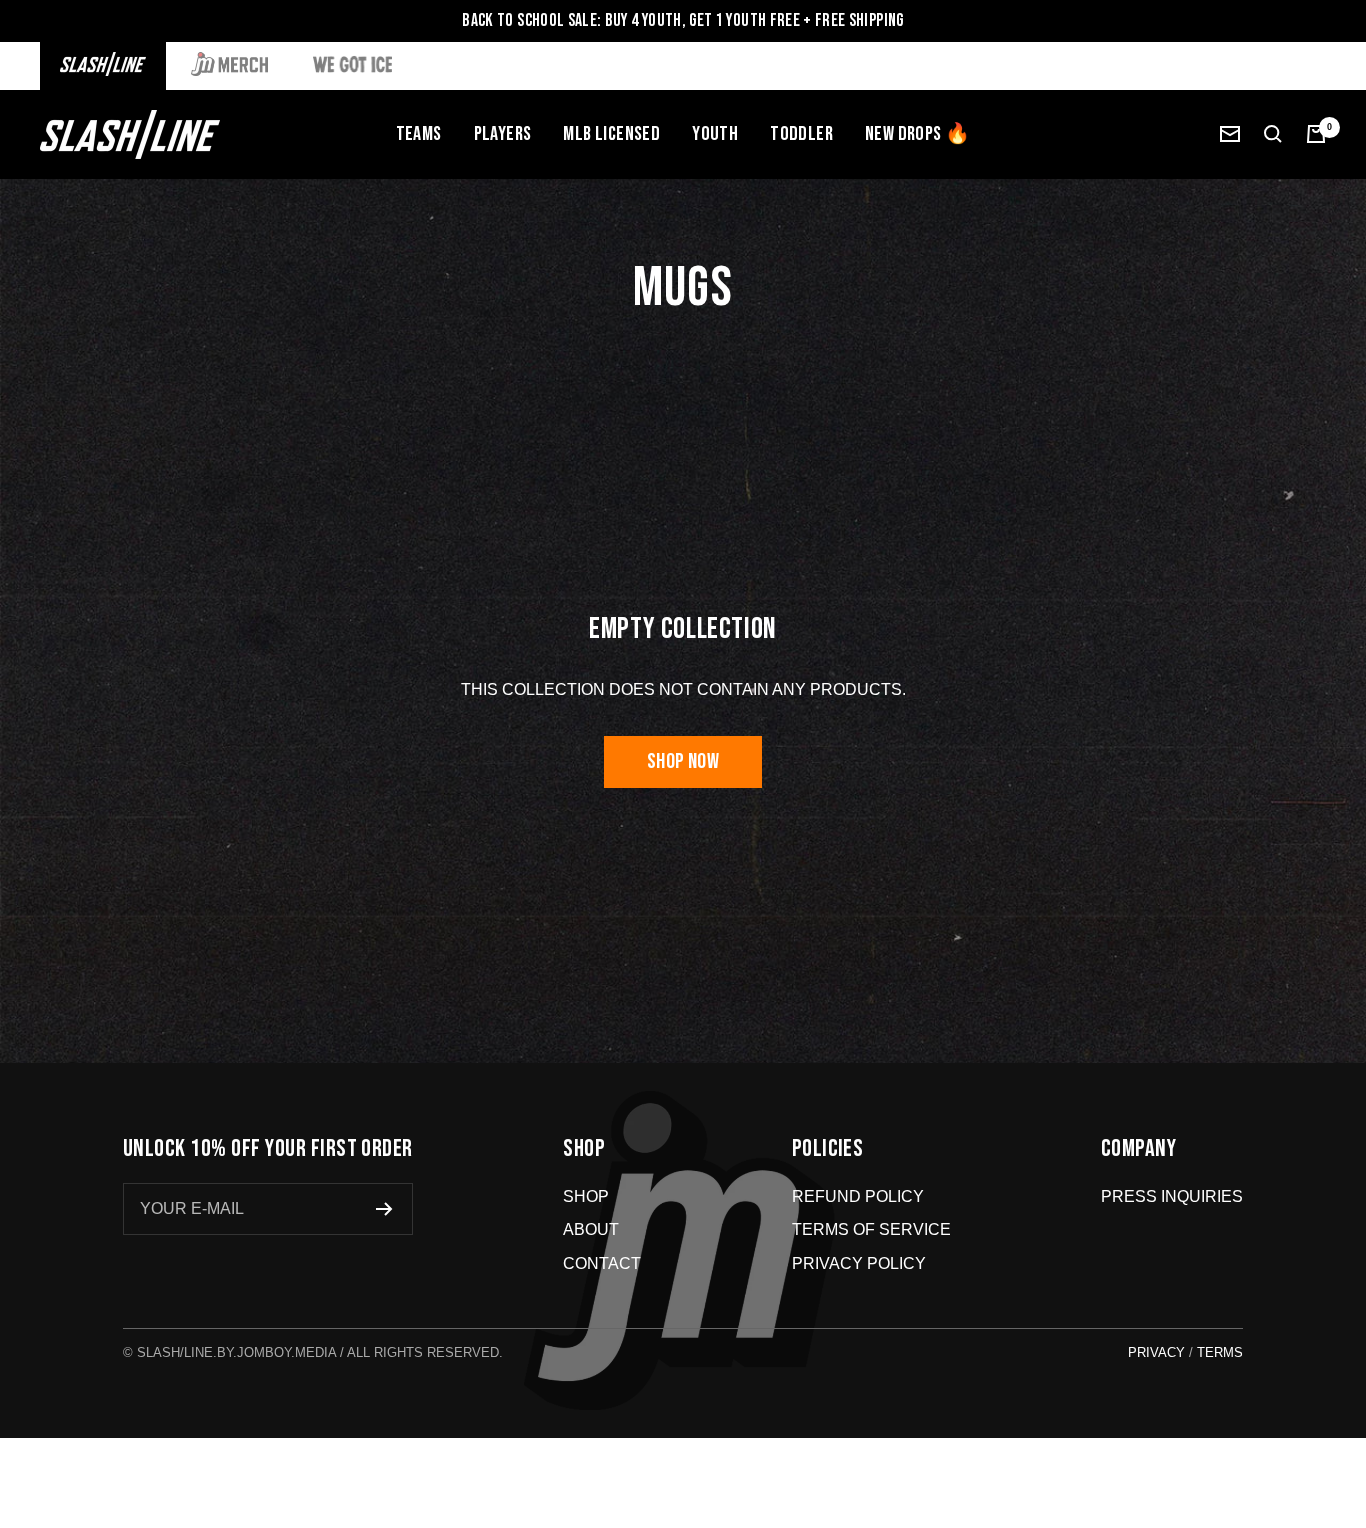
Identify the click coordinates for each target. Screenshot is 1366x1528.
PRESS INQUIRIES (1172, 1196)
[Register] (384, 1209)
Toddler (801, 134)
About (591, 1229)
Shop (586, 1196)
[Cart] (1316, 134)
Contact (602, 1263)
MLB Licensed (611, 134)
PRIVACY (1156, 1352)
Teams (419, 134)
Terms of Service (871, 1229)
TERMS (1220, 1352)
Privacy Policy (859, 1263)
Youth (715, 134)
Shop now (683, 761)
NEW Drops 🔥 (917, 134)
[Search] (1273, 134)
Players (503, 134)
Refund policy (858, 1196)
